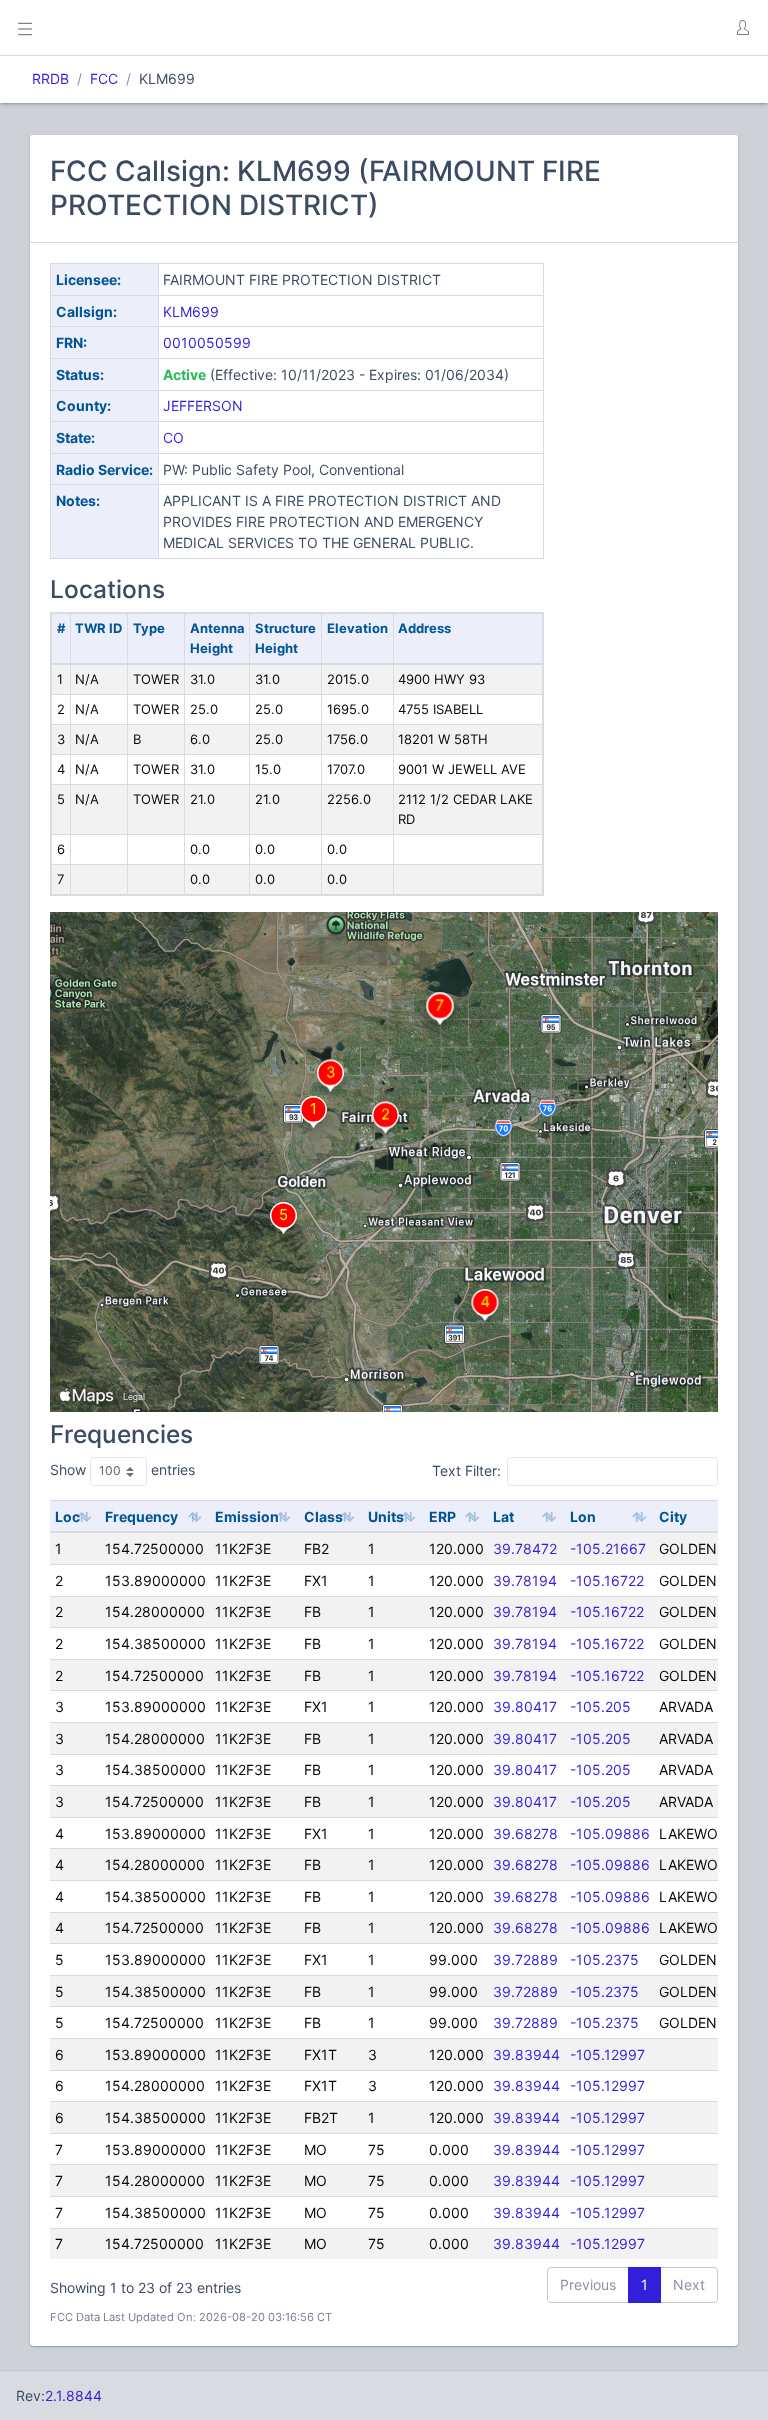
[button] (742, 28)
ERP (442, 1516)
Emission (247, 1516)
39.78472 (525, 1548)
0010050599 (207, 342)
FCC (104, 78)
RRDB (50, 78)
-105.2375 (604, 1959)
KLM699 (191, 311)
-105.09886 (610, 1833)
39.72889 (525, 1959)
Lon (583, 1516)
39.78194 (525, 1580)
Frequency (141, 1516)
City (673, 1516)
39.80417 (525, 1706)
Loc (67, 1516)
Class (323, 1516)
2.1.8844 (73, 2395)
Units (386, 1516)
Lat (503, 1516)
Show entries (122, 1469)
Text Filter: (466, 1470)
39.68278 (525, 1833)
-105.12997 (607, 2054)
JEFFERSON (203, 405)
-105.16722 (607, 1580)
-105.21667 (608, 1548)
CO (173, 437)
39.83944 (526, 2054)
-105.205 (600, 1706)
